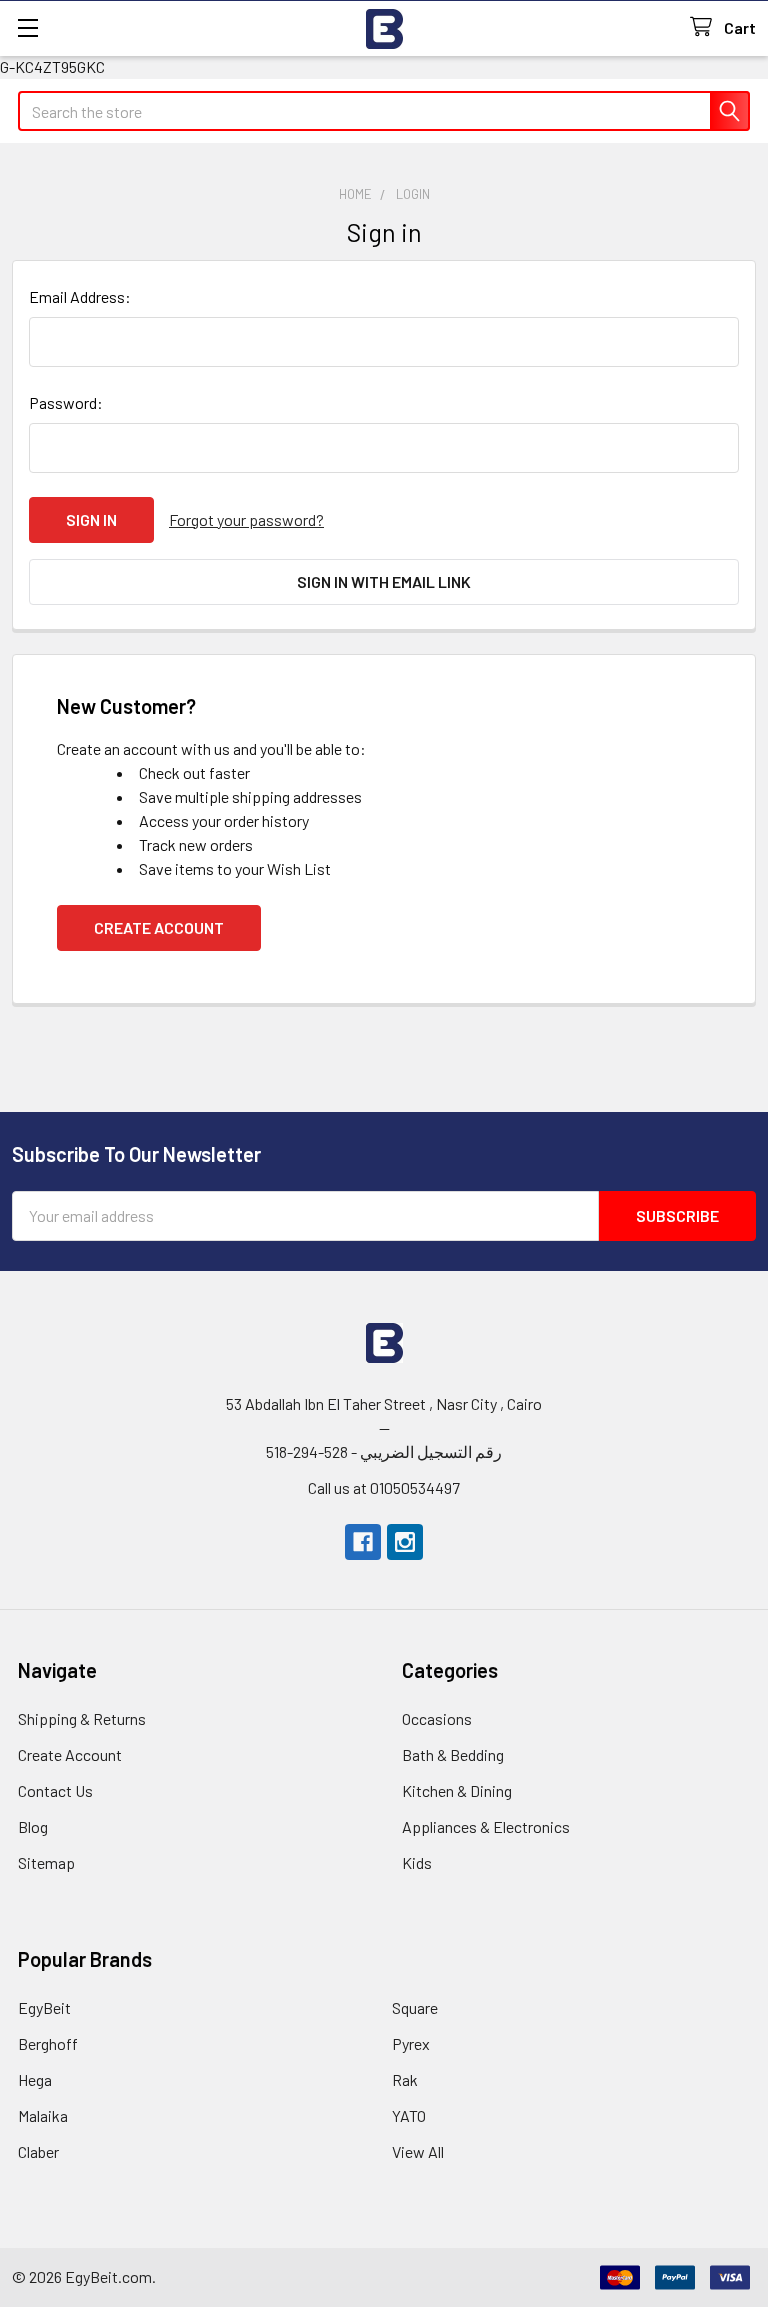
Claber (38, 2151)
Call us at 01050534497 (384, 1487)
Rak (405, 2079)
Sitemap (46, 1862)
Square (415, 2007)
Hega (35, 2079)
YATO (409, 2115)
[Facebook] (363, 1542)
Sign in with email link (384, 581)
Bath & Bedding (453, 1754)
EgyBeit (44, 2007)
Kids (417, 1862)
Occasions (437, 1718)
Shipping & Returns (82, 1718)
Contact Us (55, 1790)
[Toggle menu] (27, 27)
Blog (33, 1826)
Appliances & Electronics (486, 1826)
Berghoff (48, 2043)
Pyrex (411, 2043)
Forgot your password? (246, 519)
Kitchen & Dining (457, 1790)
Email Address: (80, 296)
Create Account (159, 927)
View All (418, 2151)
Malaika (43, 2115)
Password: (66, 402)
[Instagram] (405, 1542)
